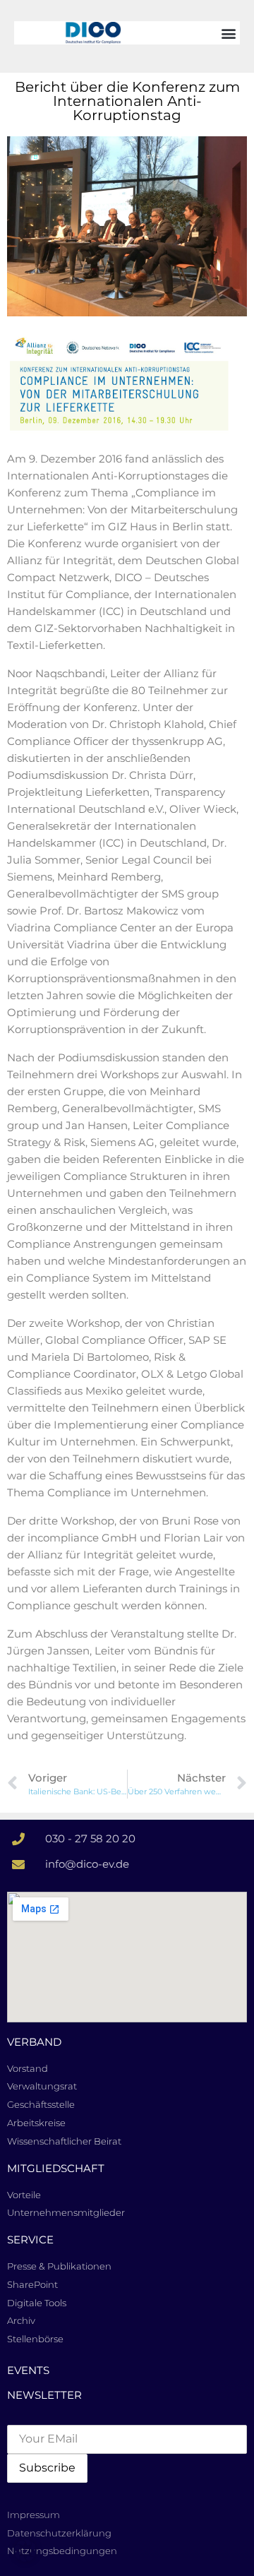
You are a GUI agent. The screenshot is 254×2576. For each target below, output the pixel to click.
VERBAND (34, 2042)
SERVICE (30, 2240)
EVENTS (28, 2370)
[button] (228, 33)
